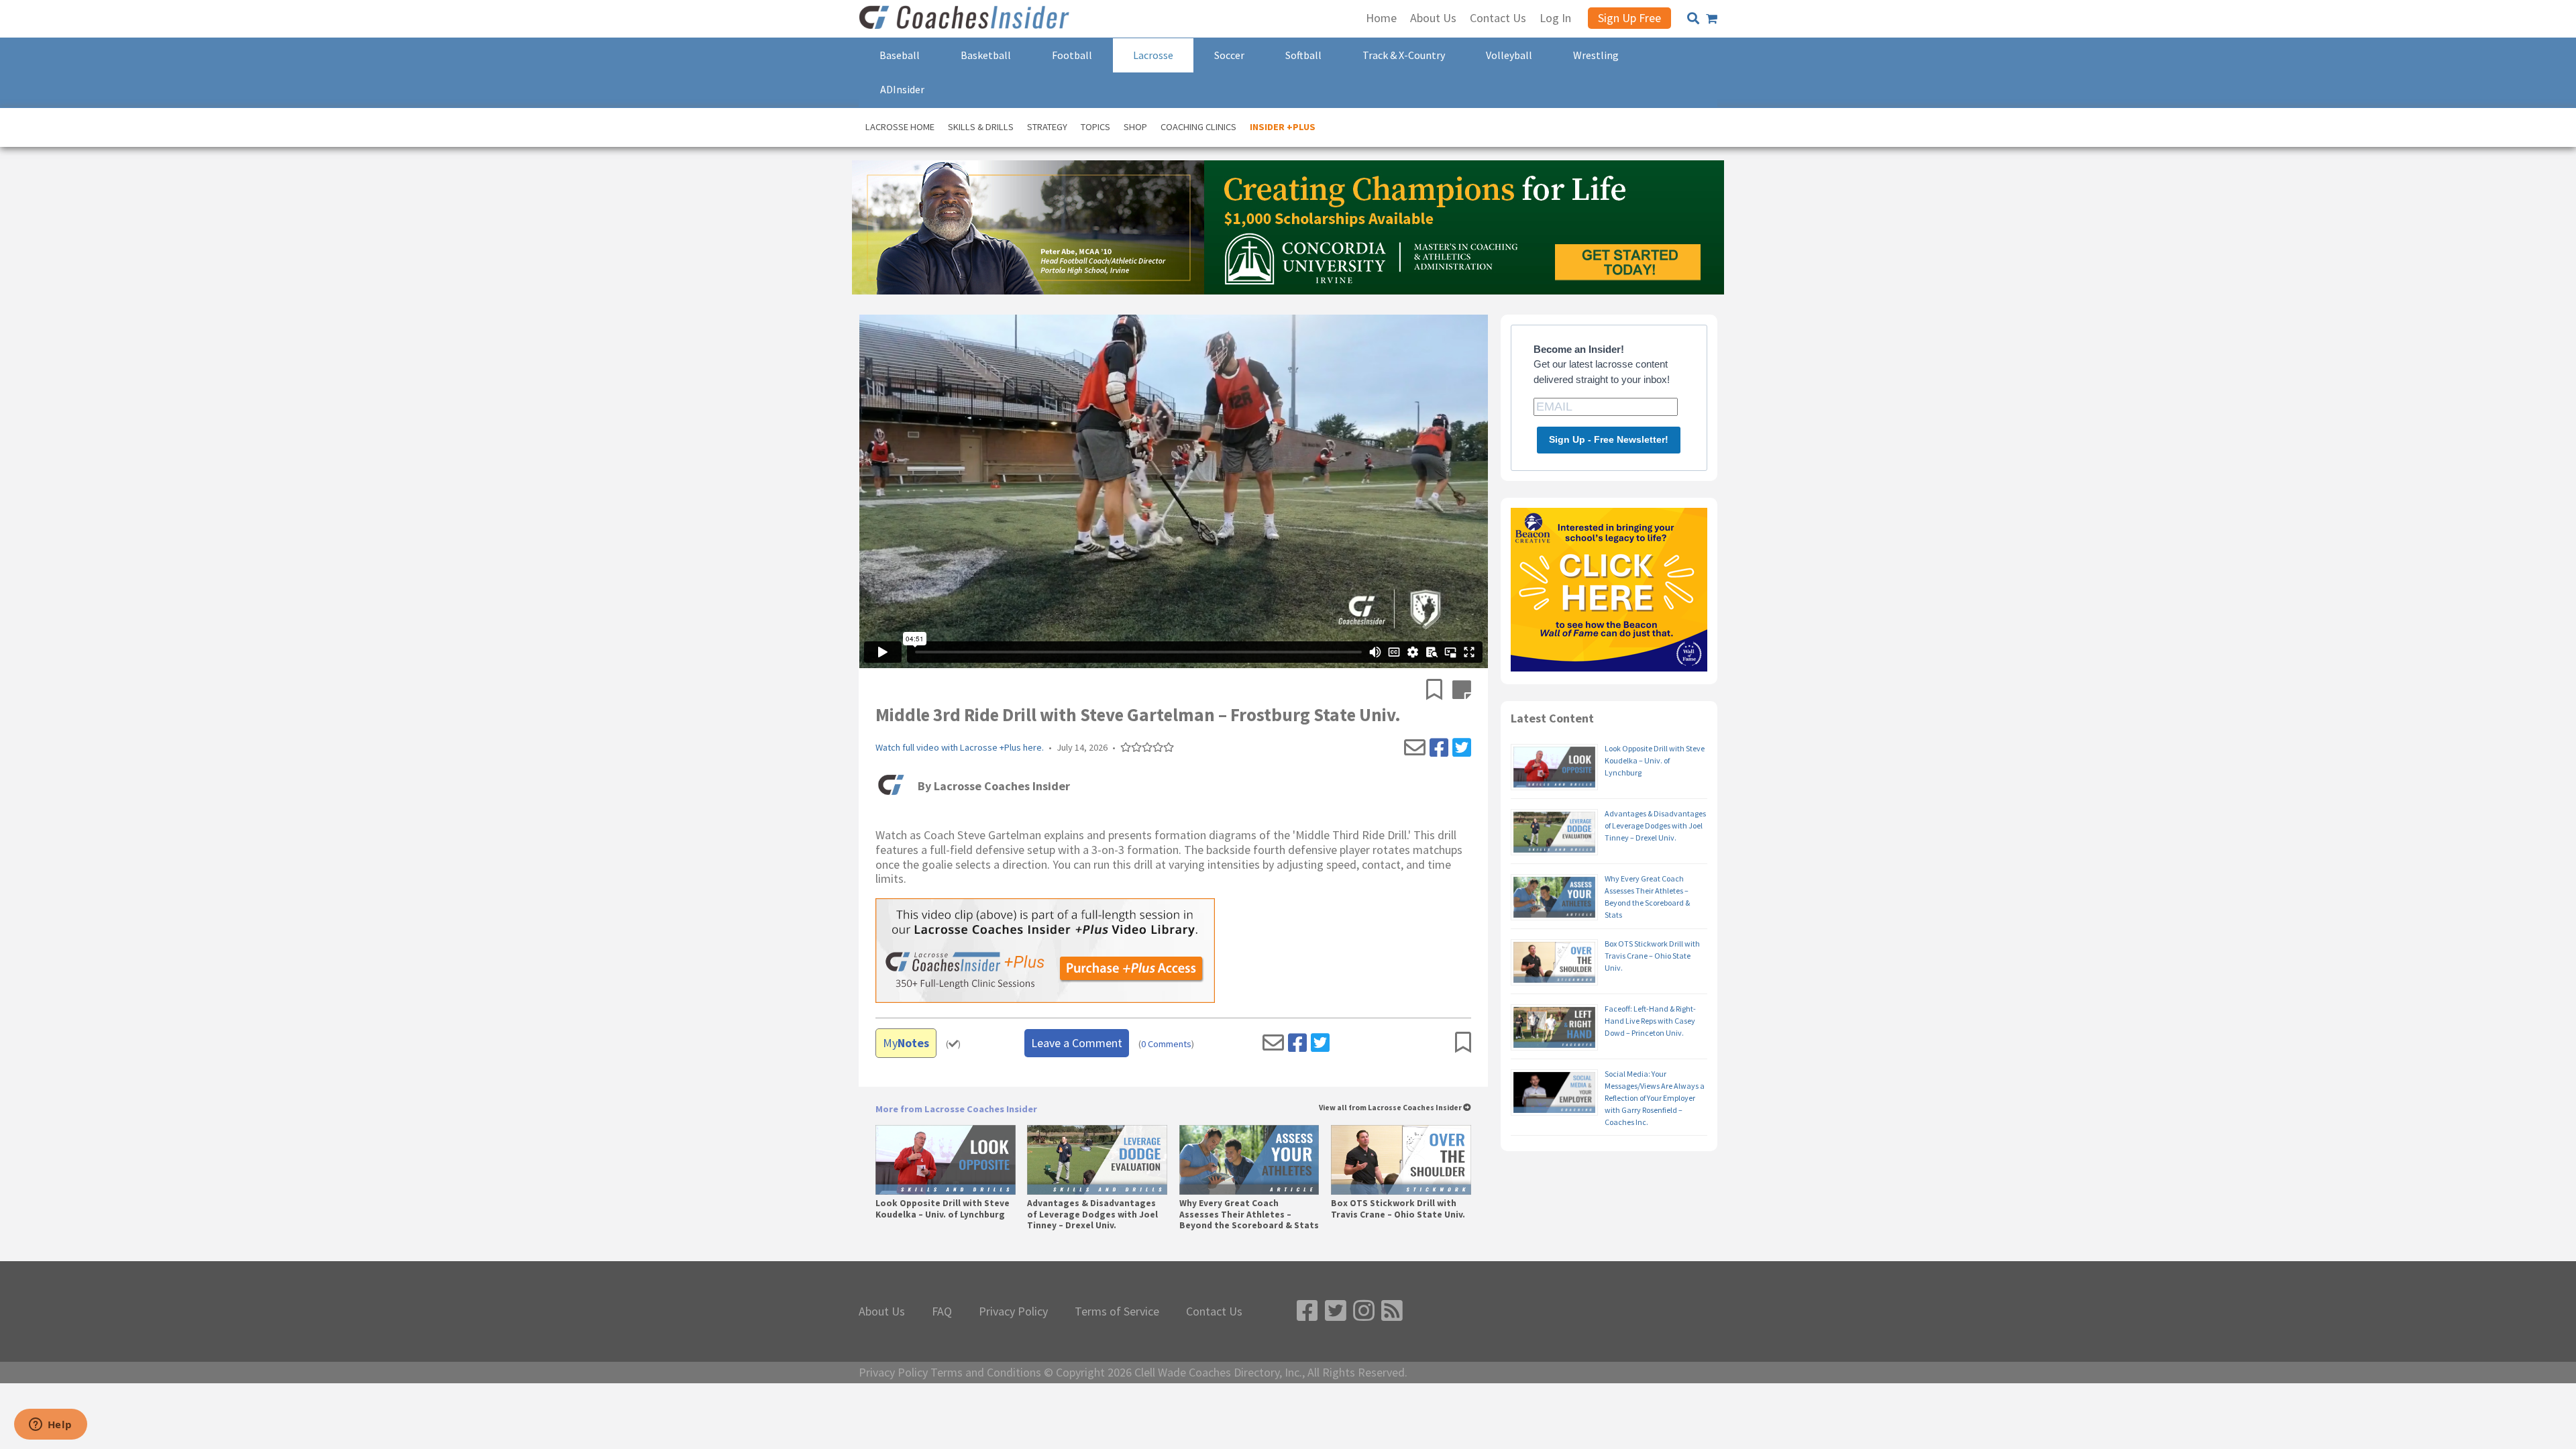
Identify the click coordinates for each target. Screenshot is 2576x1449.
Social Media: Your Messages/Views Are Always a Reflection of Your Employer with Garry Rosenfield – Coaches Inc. (1655, 1098)
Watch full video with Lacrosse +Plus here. (960, 748)
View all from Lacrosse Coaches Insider (1391, 1108)
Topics (1095, 127)
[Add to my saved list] (1439, 691)
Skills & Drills (981, 127)
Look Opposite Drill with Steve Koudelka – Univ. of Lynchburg (943, 1209)
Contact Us (1214, 1311)
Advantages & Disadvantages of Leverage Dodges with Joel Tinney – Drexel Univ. (1092, 1214)
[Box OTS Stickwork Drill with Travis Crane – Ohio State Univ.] (1401, 1160)
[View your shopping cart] (1712, 19)
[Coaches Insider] (966, 19)
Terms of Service (1117, 1311)
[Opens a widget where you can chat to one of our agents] (50, 1426)
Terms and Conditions (986, 1373)
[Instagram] (1364, 1311)
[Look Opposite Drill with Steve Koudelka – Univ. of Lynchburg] (946, 1160)
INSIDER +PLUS (1283, 127)
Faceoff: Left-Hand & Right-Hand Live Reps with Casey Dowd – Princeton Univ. (1650, 1021)
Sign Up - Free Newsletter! (1609, 439)
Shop (1135, 127)
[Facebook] (1439, 748)
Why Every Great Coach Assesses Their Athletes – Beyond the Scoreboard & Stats (1249, 1214)
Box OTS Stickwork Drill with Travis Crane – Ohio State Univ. (1398, 1209)
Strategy (1047, 127)
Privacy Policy (1013, 1311)
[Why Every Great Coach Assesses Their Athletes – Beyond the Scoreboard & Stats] (1249, 1160)
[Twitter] (1462, 748)
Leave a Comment (1077, 1043)
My (906, 1043)
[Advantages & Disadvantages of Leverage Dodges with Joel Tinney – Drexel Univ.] (1097, 1160)
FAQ (942, 1311)
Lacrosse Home (900, 127)
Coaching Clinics (1198, 127)
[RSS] (1392, 1311)
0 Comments (1166, 1044)
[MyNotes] (1462, 691)
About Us (882, 1311)
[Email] (1415, 748)
